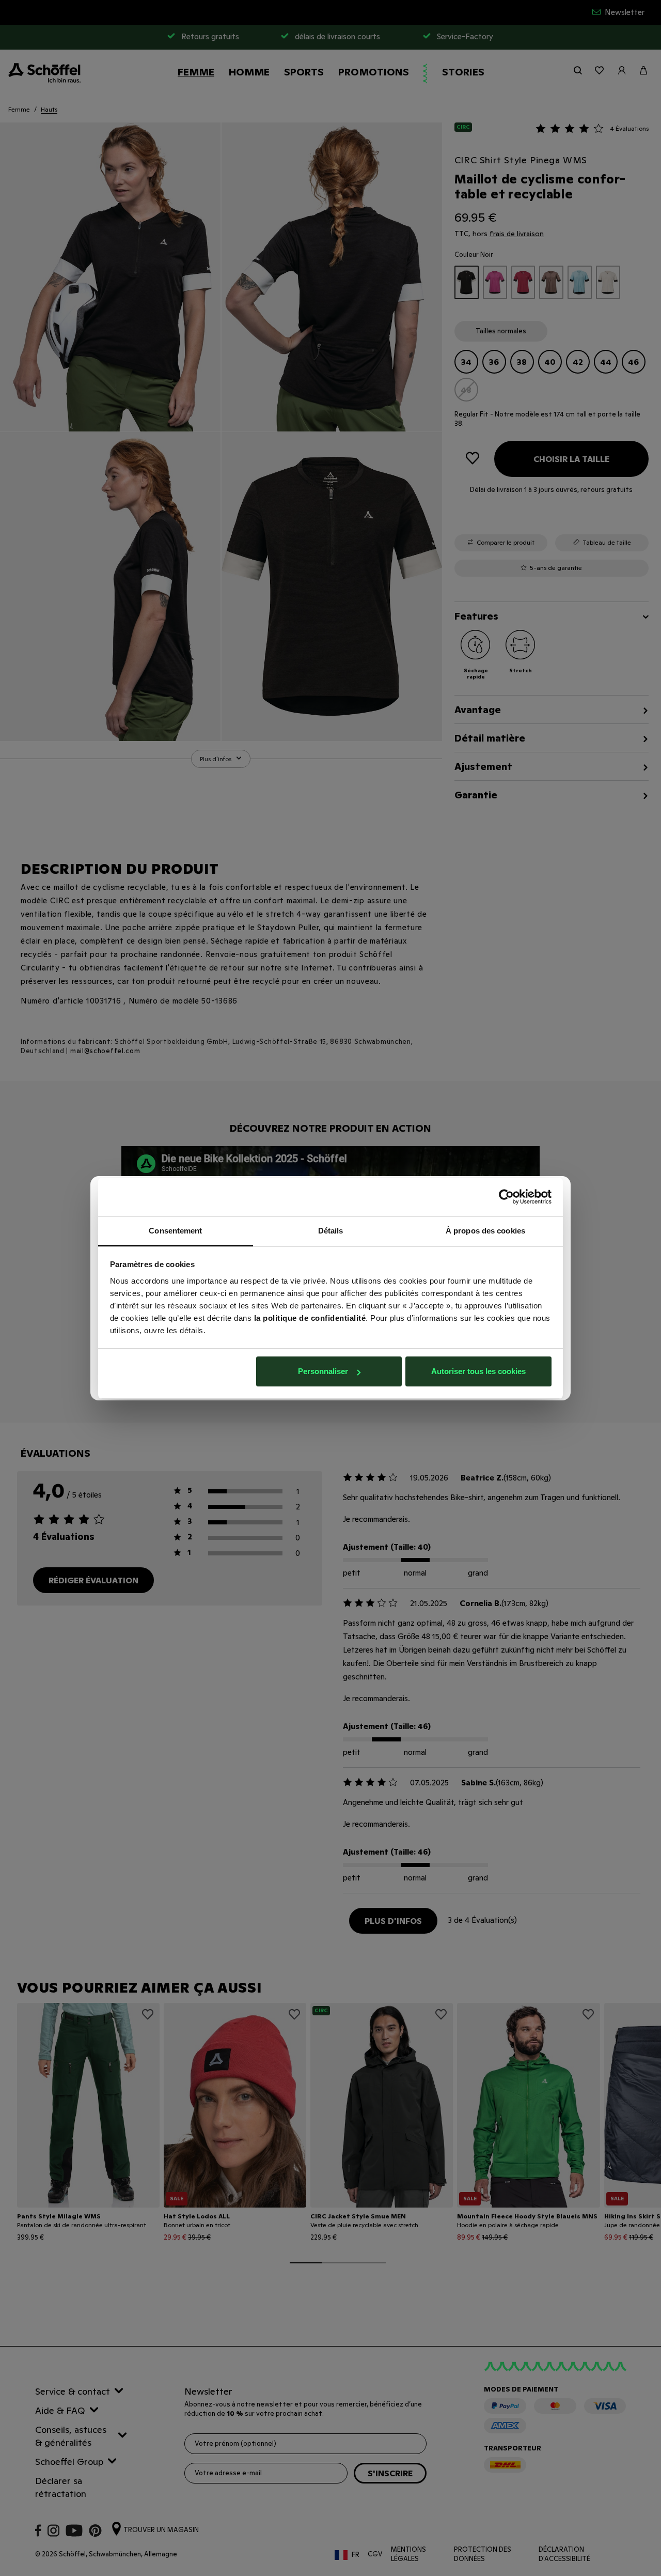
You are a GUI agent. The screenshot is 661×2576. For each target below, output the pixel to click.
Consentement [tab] (175, 1231)
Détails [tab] (331, 1231)
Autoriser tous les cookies (478, 1371)
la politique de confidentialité (310, 1318)
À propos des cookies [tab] (485, 1231)
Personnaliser (323, 1371)
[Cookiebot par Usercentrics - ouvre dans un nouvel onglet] (506, 1197)
